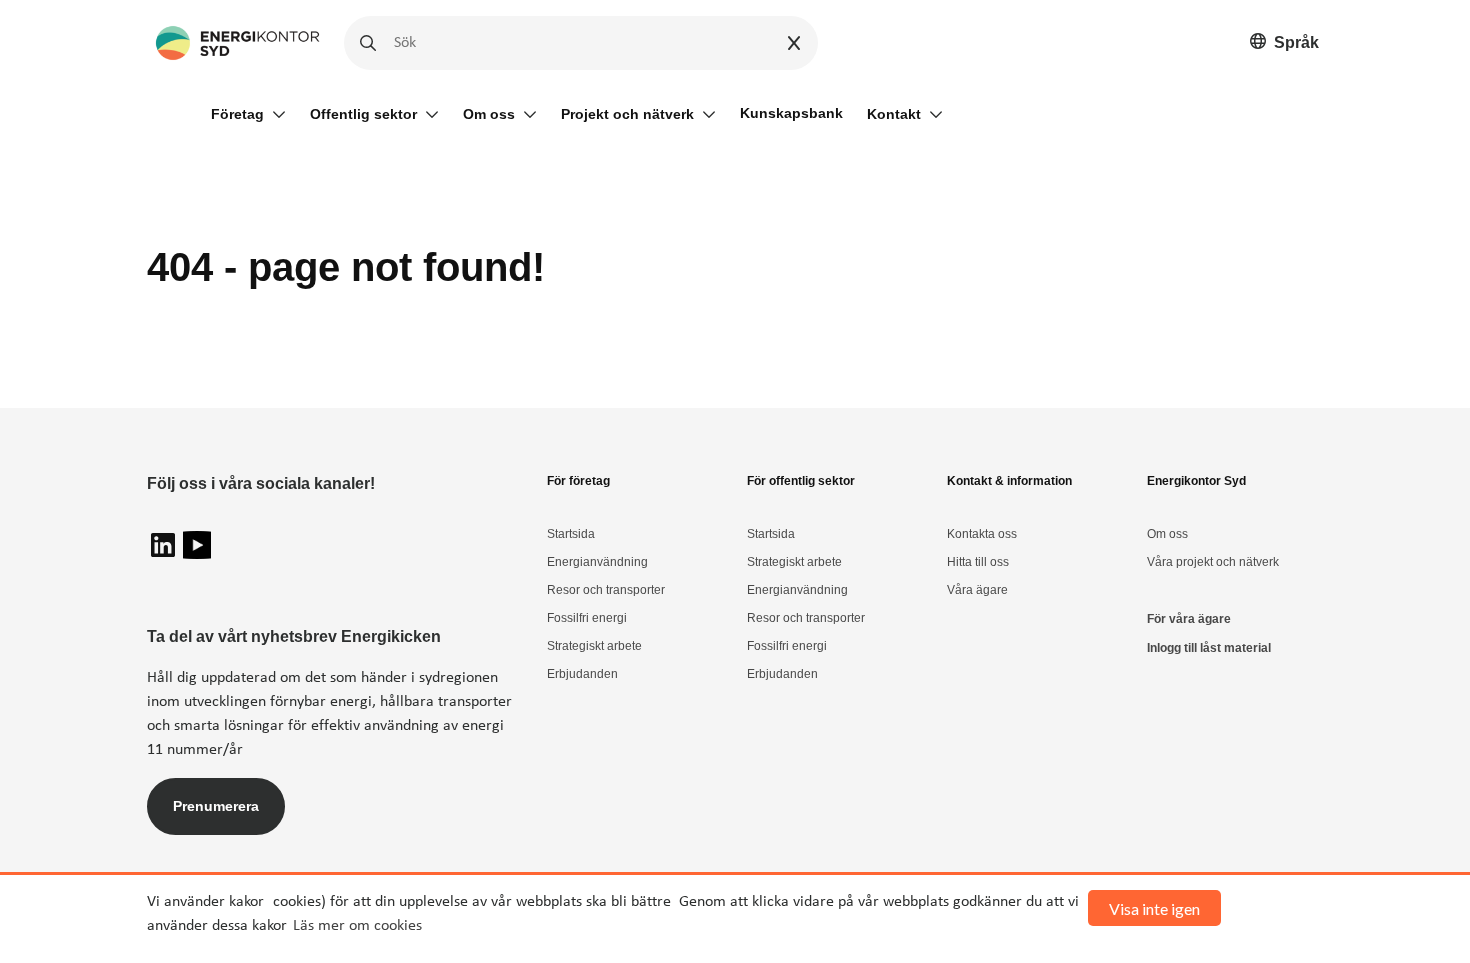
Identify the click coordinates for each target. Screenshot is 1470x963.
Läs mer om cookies (357, 926)
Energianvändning (597, 562)
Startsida (571, 534)
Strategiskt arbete (594, 646)
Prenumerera (216, 806)
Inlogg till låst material (1209, 648)
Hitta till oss (978, 562)
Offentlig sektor (363, 114)
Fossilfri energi (587, 618)
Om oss (489, 114)
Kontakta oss (982, 534)
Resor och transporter (606, 590)
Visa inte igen (1154, 908)
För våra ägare (1189, 619)
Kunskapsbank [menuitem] (791, 113)
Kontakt (894, 114)
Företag (237, 114)
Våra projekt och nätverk (1213, 562)
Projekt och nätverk (627, 114)
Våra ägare (977, 590)
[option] (1284, 43)
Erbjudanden (582, 674)
